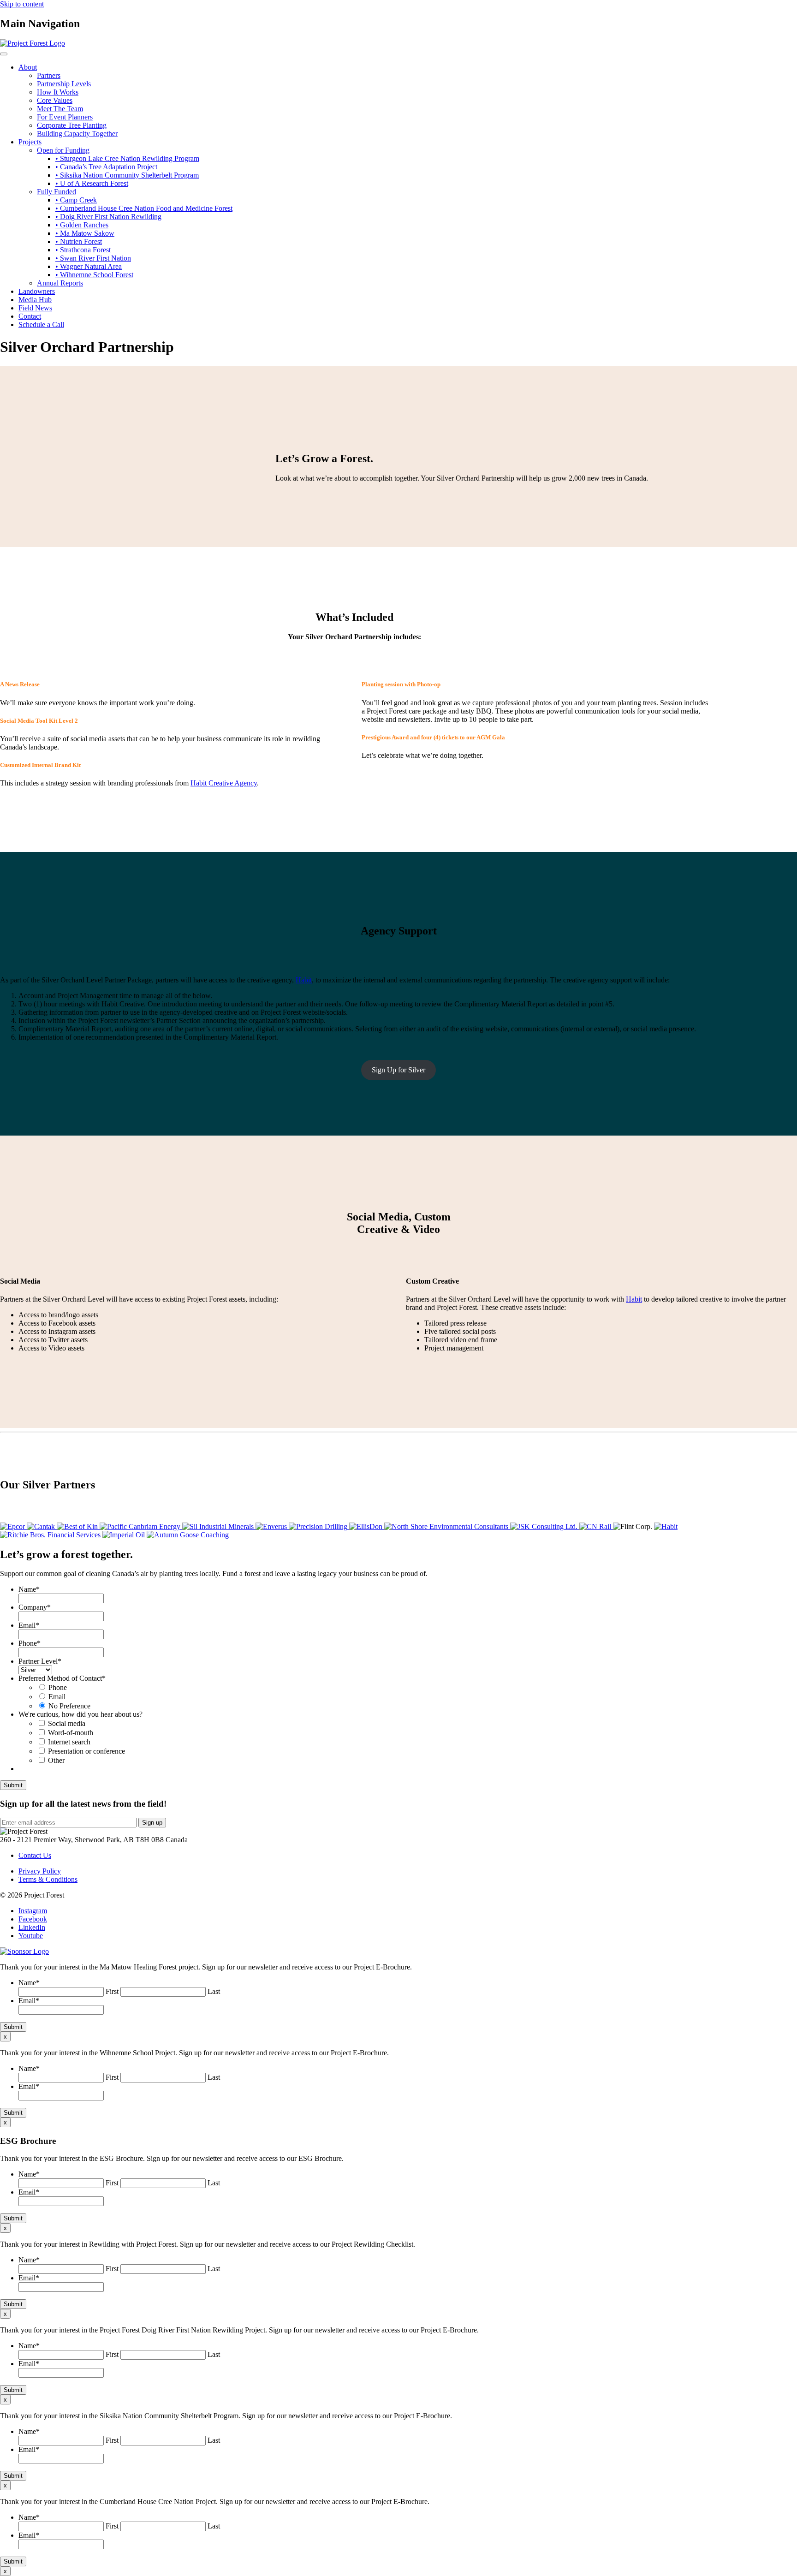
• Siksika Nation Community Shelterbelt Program (127, 175)
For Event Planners (65, 117)
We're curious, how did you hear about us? (80, 1714)
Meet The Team (60, 109)
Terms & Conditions (48, 1879)
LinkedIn (32, 1927)
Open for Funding (63, 150)
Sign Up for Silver (398, 1070)
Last (214, 1991)
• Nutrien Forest (79, 241)
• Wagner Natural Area (89, 266)
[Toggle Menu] (4, 54)
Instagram (33, 1911)
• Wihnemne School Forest (94, 275)
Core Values (55, 100)
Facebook (33, 1919)
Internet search (69, 1742)
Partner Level (40, 1661)
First (112, 1991)
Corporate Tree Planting (72, 125)
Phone (30, 1643)
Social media (67, 1723)
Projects (30, 142)
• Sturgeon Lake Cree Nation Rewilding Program (127, 158)
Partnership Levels (64, 84)
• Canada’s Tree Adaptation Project (106, 167)
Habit (304, 980)
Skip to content (22, 4)
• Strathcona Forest (83, 250)
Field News (35, 308)
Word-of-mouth (71, 1733)
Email (29, 1625)
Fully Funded (57, 192)
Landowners (37, 291)
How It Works (58, 92)
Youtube (31, 1936)
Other (56, 1760)
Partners (49, 75)
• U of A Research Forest (92, 183)
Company (35, 1607)
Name (29, 1589)
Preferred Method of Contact (62, 1678)
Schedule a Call (41, 324)
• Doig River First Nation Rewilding (108, 217)
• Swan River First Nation (93, 258)
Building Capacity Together (77, 134)
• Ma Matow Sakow (85, 233)
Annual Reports (60, 283)
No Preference (69, 1706)
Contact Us (35, 1855)
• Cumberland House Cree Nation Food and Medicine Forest (144, 208)
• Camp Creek (76, 200)
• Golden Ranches (82, 225)
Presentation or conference (86, 1751)
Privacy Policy (40, 1871)
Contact (30, 316)
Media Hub (35, 300)
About (28, 67)
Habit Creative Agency (224, 783)
